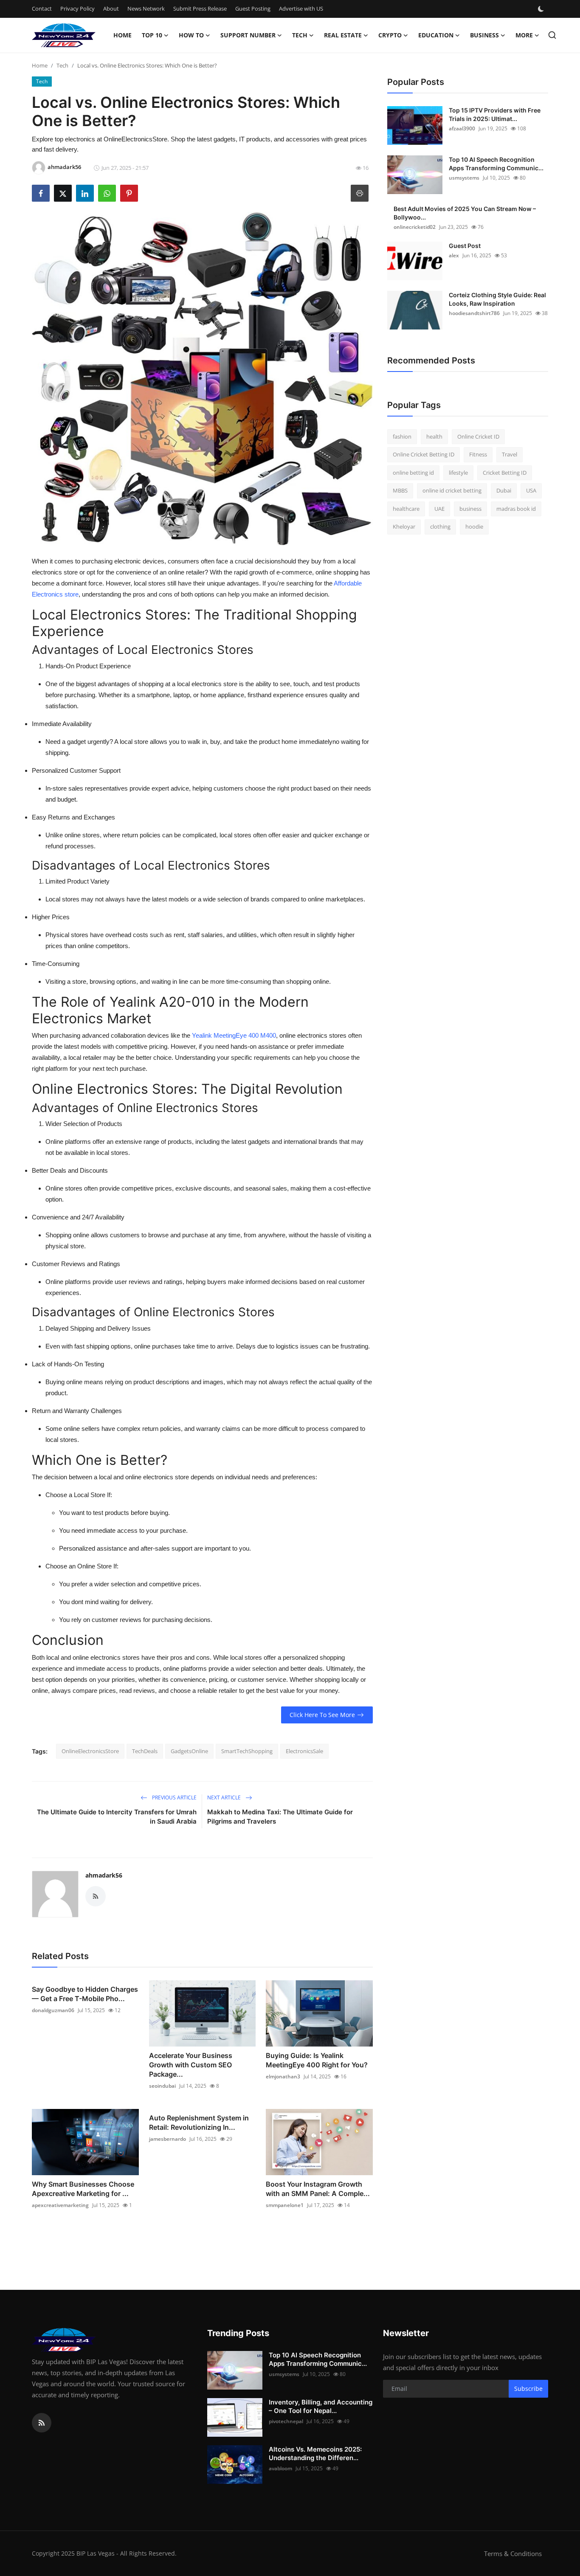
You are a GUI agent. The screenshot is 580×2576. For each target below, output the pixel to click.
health (434, 436)
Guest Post (465, 246)
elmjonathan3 (283, 2076)
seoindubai (162, 2086)
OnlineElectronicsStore (90, 1751)
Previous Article (174, 1798)
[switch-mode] (542, 9)
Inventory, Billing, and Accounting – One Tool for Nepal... (321, 2406)
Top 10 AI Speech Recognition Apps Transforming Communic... (496, 164)
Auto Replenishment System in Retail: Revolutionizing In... (199, 2123)
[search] (552, 35)
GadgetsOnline (189, 1751)
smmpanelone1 (285, 2205)
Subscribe (528, 2389)
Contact (42, 8)
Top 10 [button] (152, 35)
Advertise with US (301, 8)
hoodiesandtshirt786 (474, 313)
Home (122, 35)
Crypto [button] (390, 35)
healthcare (406, 509)
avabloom (280, 2468)
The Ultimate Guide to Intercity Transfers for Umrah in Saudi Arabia (117, 1817)
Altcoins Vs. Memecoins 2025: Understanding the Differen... (315, 2454)
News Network (146, 8)
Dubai (504, 491)
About (111, 8)
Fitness (478, 455)
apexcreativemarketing (60, 2205)
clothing (440, 527)
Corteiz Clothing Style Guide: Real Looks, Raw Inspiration (497, 299)
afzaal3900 (462, 128)
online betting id (413, 473)
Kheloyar (404, 527)
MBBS (400, 491)
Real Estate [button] (343, 35)
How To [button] (191, 35)
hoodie (474, 527)
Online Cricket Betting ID (424, 455)
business (470, 509)
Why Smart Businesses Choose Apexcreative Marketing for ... (83, 2189)
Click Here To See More (322, 1715)
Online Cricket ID (478, 436)
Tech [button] (300, 35)
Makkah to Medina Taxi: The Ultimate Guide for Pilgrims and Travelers (280, 1817)
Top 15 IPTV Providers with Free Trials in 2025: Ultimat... (495, 114)
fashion (402, 436)
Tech (62, 65)
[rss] (42, 2423)
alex (454, 255)
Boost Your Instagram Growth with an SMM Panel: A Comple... (318, 2189)
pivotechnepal (286, 2421)
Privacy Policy (77, 8)
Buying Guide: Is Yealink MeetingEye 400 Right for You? (317, 2060)
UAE (439, 509)
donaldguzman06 (53, 2010)
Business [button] (484, 35)
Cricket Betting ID (505, 473)
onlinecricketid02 (415, 227)
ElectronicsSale (304, 1751)
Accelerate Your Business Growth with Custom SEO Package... (191, 2065)
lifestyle (458, 473)
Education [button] (436, 35)
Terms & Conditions (513, 2553)
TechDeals (145, 1751)
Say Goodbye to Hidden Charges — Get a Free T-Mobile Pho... (85, 1994)
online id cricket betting (452, 491)
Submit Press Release (200, 8)
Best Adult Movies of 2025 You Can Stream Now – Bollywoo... (465, 213)
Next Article (225, 1798)
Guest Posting (253, 8)
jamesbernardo (168, 2139)
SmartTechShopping (247, 1751)
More (524, 35)
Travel (510, 455)
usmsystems (464, 178)
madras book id (516, 509)
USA (531, 491)
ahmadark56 (104, 1875)
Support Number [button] (248, 35)
